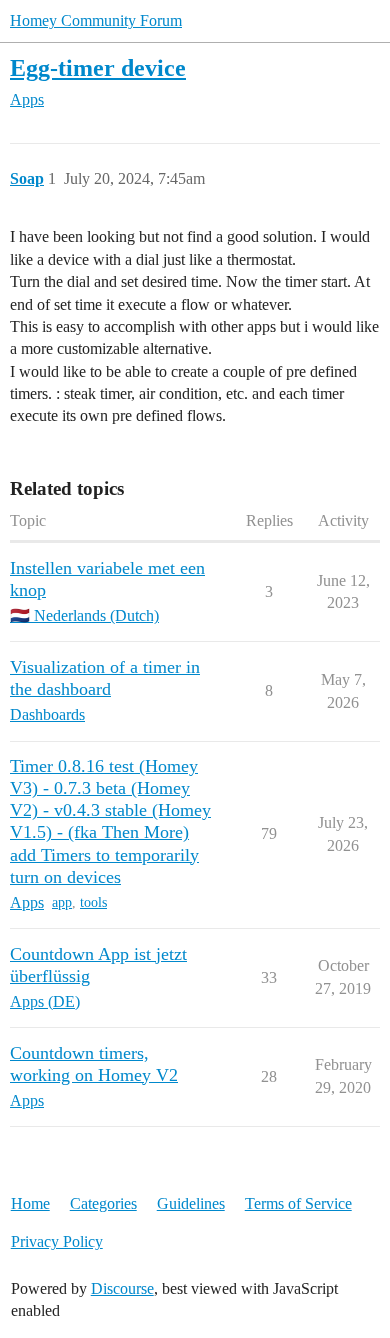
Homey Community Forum (96, 20)
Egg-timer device (98, 67)
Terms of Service (298, 1203)
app (62, 902)
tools (93, 902)
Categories (103, 1203)
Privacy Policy (57, 1241)
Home (30, 1203)
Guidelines (191, 1203)
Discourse (122, 1288)
